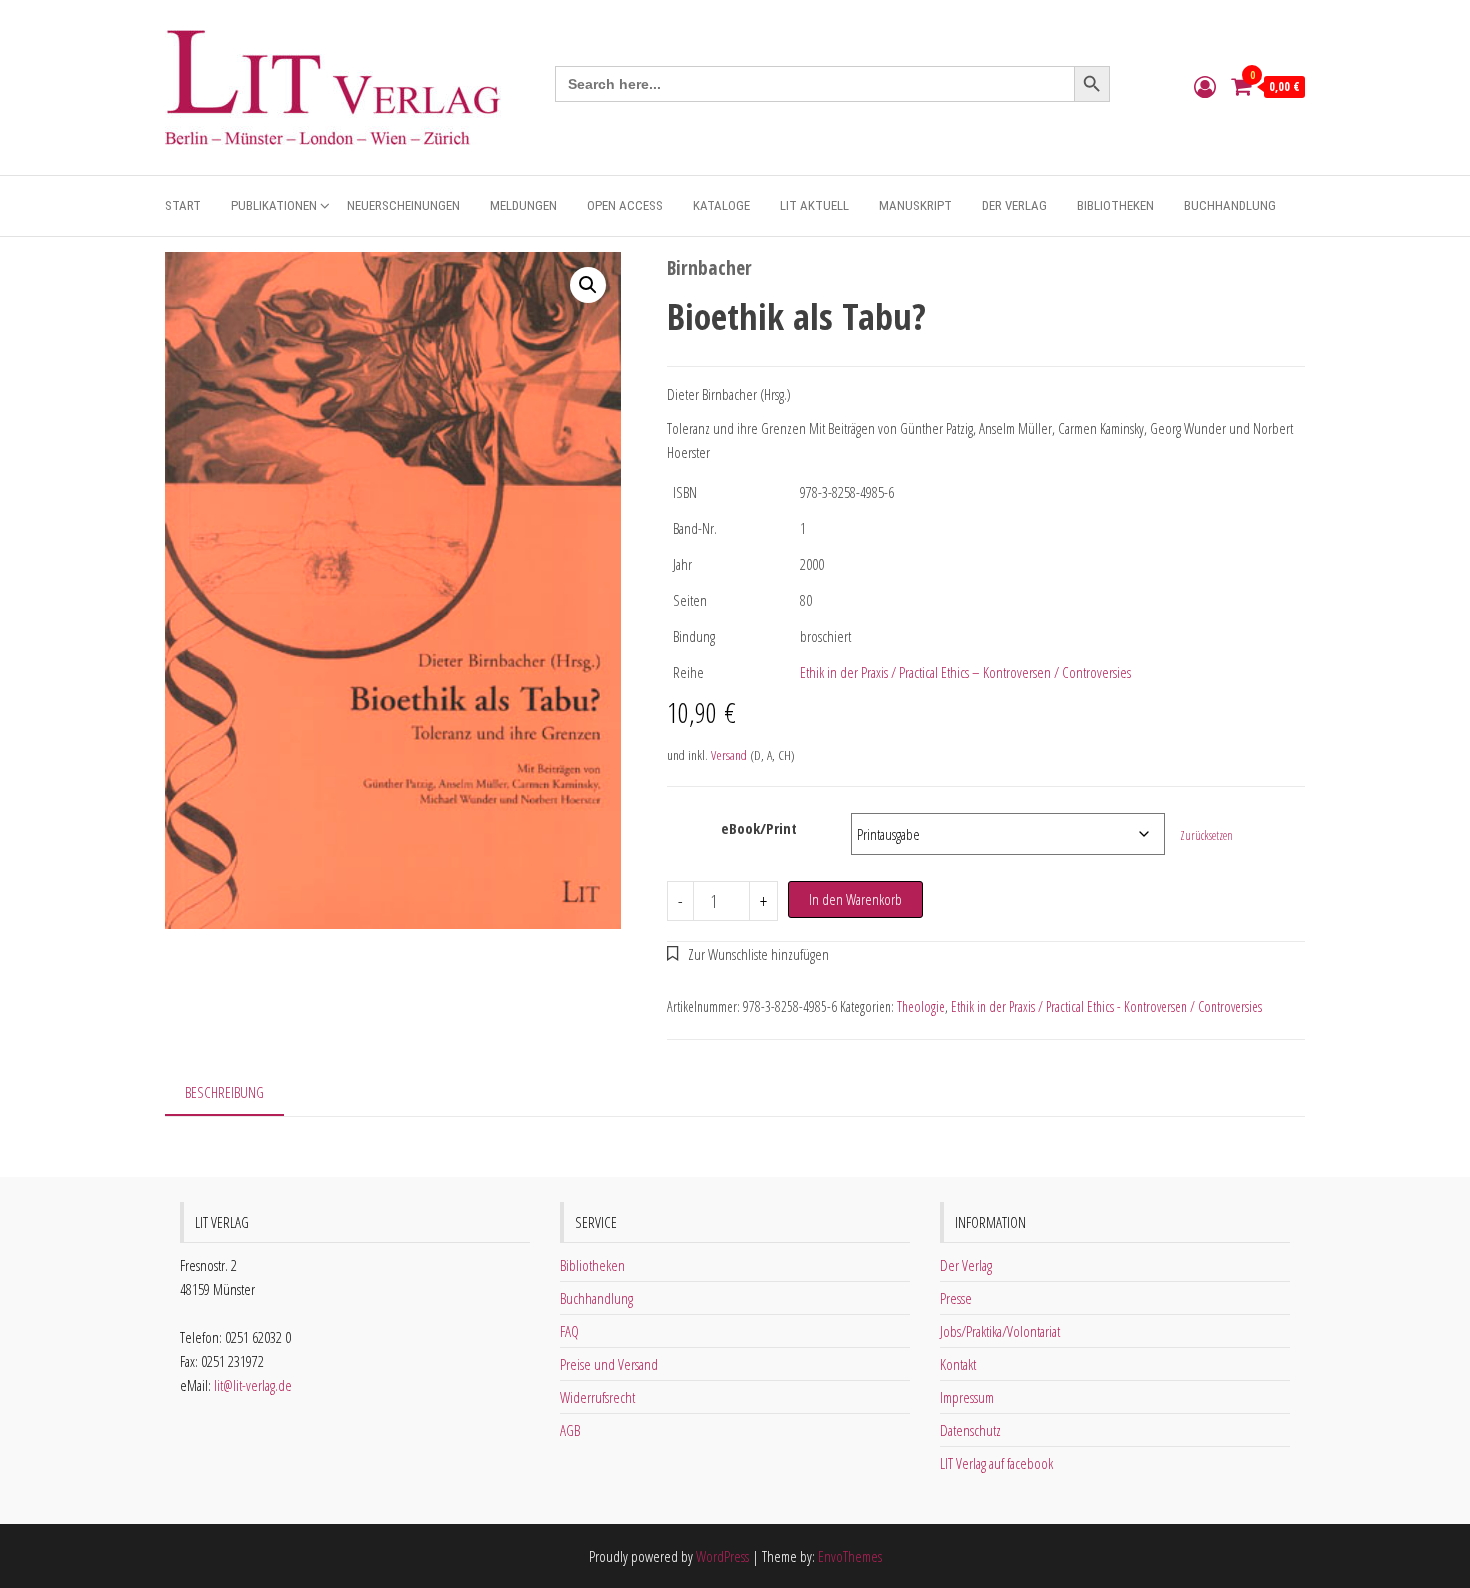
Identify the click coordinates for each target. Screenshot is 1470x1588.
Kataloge (721, 205)
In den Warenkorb (855, 899)
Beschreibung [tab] (224, 1092)
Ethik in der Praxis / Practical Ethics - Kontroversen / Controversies (1106, 1006)
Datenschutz (970, 1430)
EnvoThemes (850, 1556)
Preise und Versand (609, 1364)
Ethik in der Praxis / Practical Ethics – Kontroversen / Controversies (965, 672)
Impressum (967, 1397)
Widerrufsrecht (597, 1397)
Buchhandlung (1230, 205)
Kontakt (958, 1364)
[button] (588, 285)
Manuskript (915, 205)
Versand (729, 755)
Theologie (921, 1006)
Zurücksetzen (1206, 835)
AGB (570, 1430)
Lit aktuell (814, 205)
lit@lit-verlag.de (253, 1385)
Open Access (625, 205)
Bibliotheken (1115, 205)
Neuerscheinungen (403, 205)
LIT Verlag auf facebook (996, 1463)
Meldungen (523, 205)
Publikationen (274, 205)
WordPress (722, 1556)
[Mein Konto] (1205, 86)
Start (183, 205)
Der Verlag (1014, 205)
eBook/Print (759, 828)
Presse (956, 1298)
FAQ (569, 1331)
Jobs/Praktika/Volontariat (1000, 1331)
